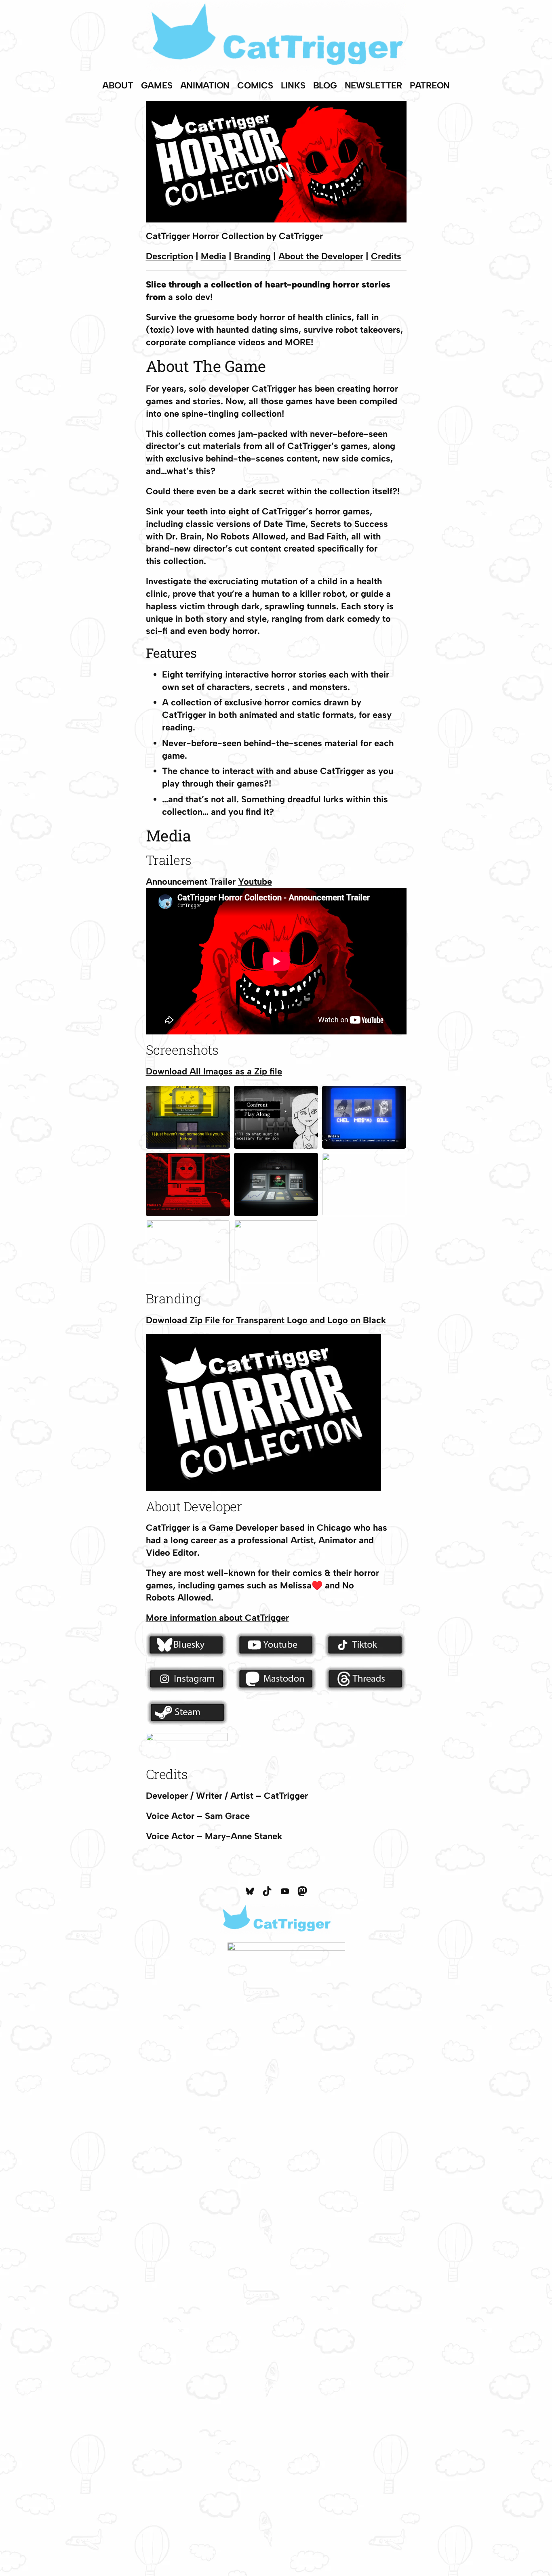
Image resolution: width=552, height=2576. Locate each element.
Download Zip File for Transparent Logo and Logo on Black (266, 1320)
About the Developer (321, 256)
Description (170, 256)
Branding (252, 256)
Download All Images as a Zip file (214, 1071)
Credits (386, 256)
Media (214, 256)
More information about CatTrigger (217, 1618)
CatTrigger (301, 236)
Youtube (255, 882)
